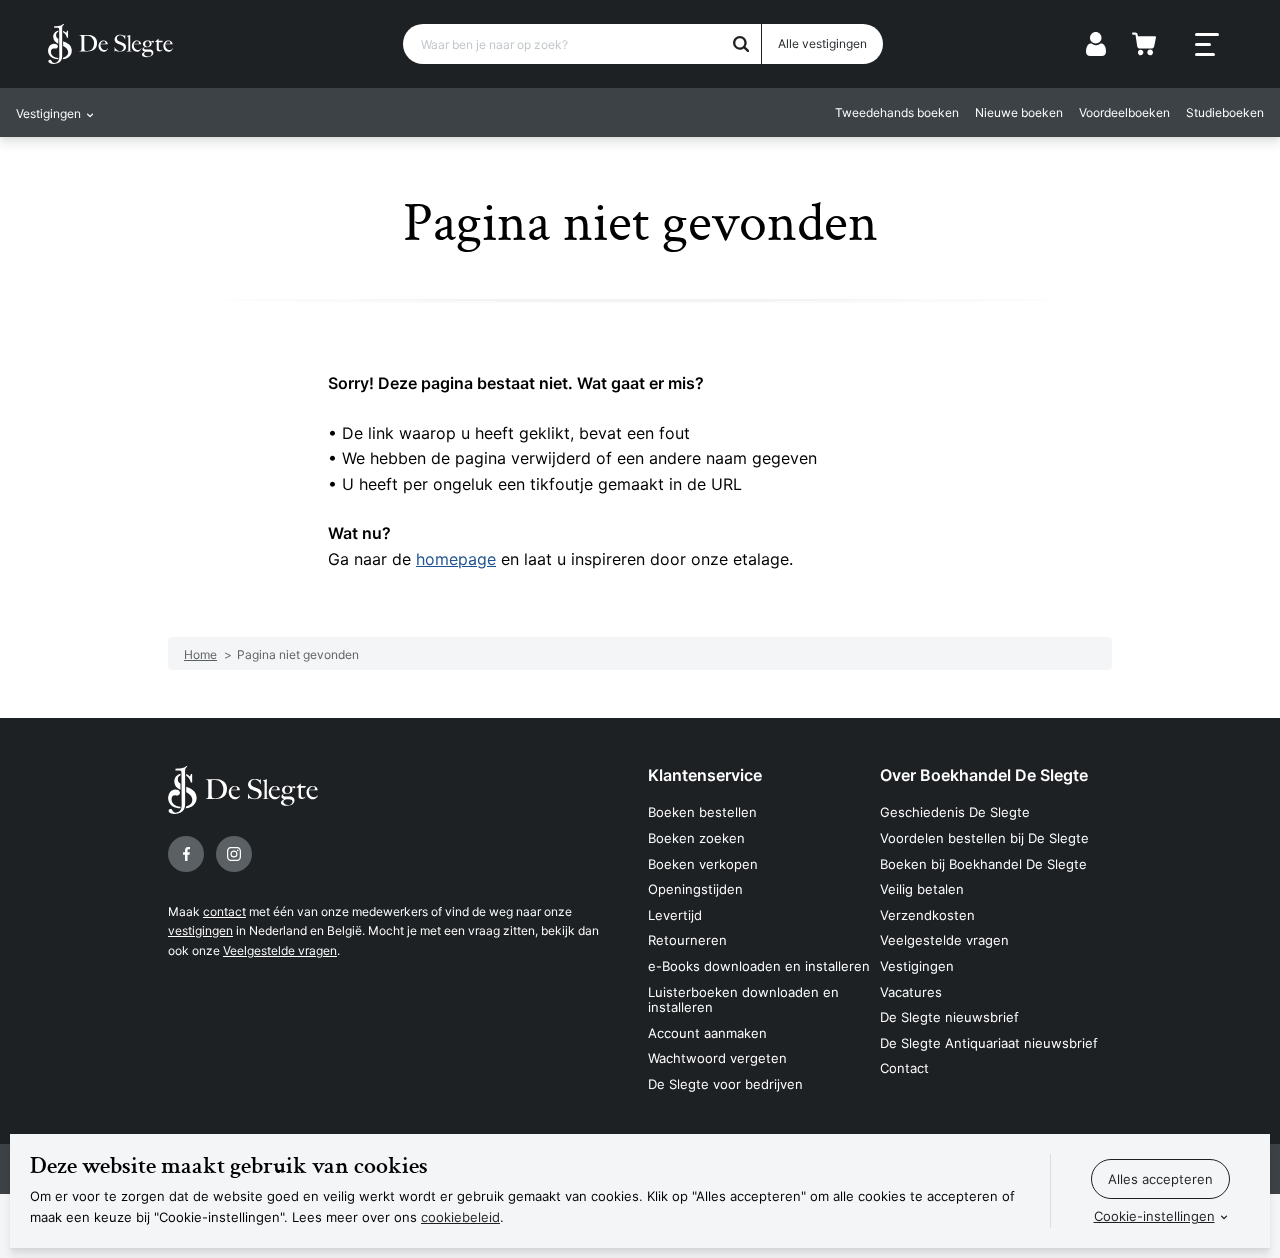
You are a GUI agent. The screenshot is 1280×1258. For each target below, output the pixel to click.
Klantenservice (705, 775)
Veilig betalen (922, 889)
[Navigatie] (1207, 45)
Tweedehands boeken (897, 112)
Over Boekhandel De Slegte (984, 775)
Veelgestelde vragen (280, 950)
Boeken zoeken (696, 838)
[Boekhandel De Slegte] (110, 44)
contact (224, 911)
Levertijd (675, 915)
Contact (904, 1068)
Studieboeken (1225, 112)
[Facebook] (186, 854)
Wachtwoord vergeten (717, 1058)
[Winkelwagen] (1144, 44)
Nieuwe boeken (1019, 112)
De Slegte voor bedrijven (725, 1084)
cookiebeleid (460, 1217)
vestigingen (200, 930)
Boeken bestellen (702, 812)
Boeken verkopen (703, 864)
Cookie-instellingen (1154, 1216)
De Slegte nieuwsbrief (949, 1017)
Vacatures (911, 992)
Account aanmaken (707, 1033)
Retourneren (687, 940)
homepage (456, 559)
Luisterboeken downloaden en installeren (743, 1000)
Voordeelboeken (1124, 112)
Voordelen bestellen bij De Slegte (984, 838)
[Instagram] (234, 854)
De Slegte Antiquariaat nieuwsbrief (989, 1043)
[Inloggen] (1096, 44)
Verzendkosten (927, 915)
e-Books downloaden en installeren (759, 966)
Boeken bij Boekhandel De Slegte (983, 864)
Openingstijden (695, 889)
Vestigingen (917, 966)
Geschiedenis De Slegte (955, 812)
